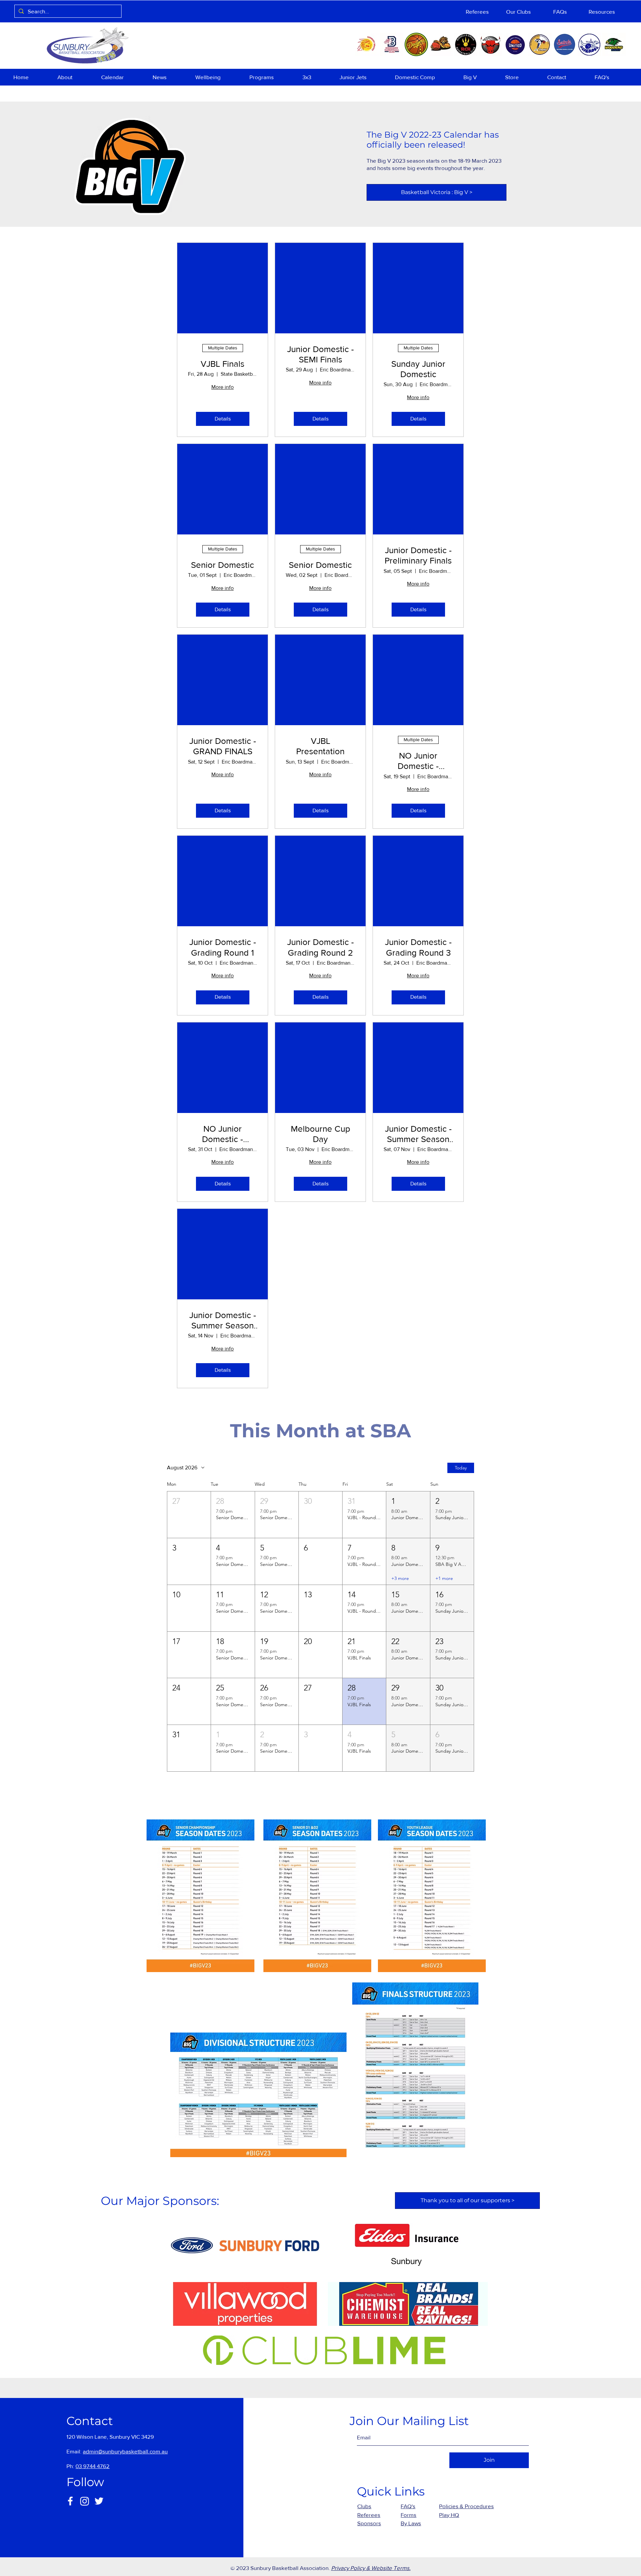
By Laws (411, 2523)
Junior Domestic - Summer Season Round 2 (223, 1321)
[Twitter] (99, 2501)
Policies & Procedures (466, 2506)
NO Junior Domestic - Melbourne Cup (223, 1134)
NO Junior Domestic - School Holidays (418, 761)
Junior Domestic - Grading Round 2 (320, 947)
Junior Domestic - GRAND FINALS (223, 746)
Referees (369, 2515)
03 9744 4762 (92, 2466)
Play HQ (449, 2515)
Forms (408, 2515)
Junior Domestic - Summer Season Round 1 (418, 1134)
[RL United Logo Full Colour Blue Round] (515, 44)
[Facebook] (70, 2501)
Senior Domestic (223, 565)
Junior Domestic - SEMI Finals (320, 354)
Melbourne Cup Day (320, 1134)
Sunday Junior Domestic (418, 369)
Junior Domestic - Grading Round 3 (418, 947)
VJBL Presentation (320, 746)
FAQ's (408, 2506)
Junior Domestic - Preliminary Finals (418, 555)
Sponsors (369, 2523)
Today (461, 1468)
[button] (74, 77)
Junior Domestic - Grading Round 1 (223, 947)
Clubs (364, 2506)
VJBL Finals (223, 364)
